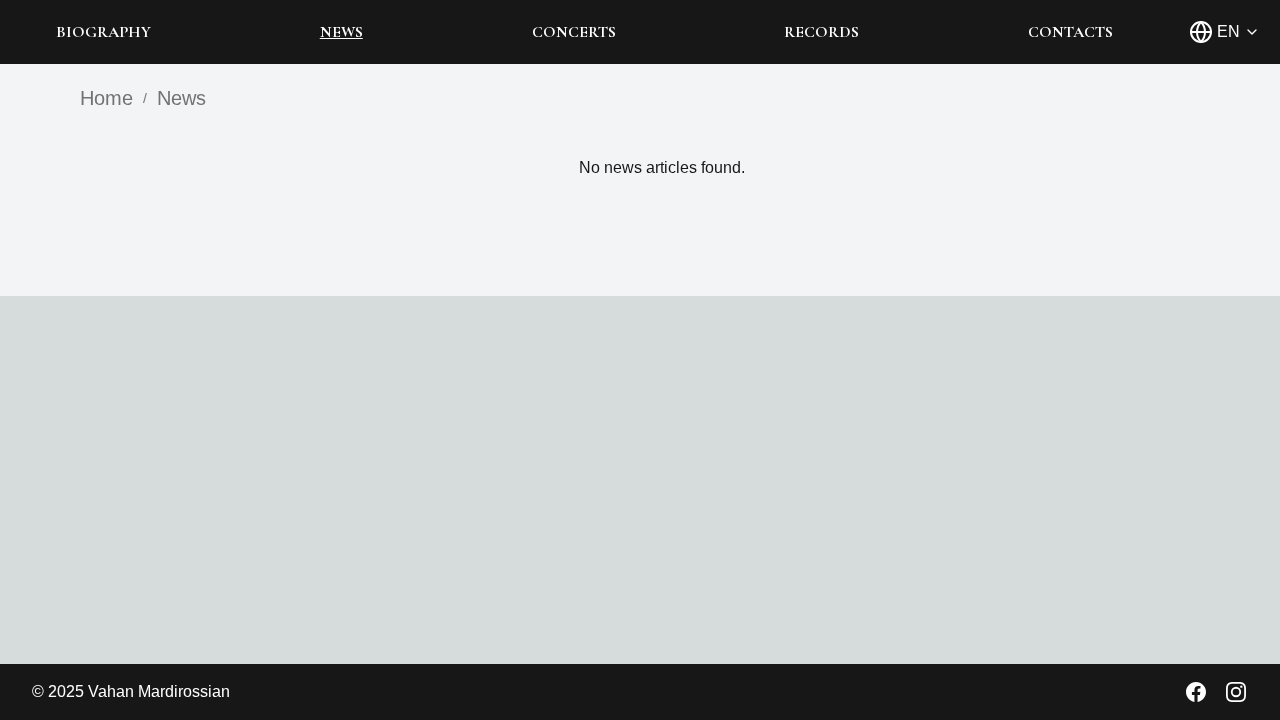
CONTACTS (1070, 32)
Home (106, 98)
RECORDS (821, 32)
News (181, 98)
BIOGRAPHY (103, 32)
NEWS (341, 32)
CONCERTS (574, 32)
